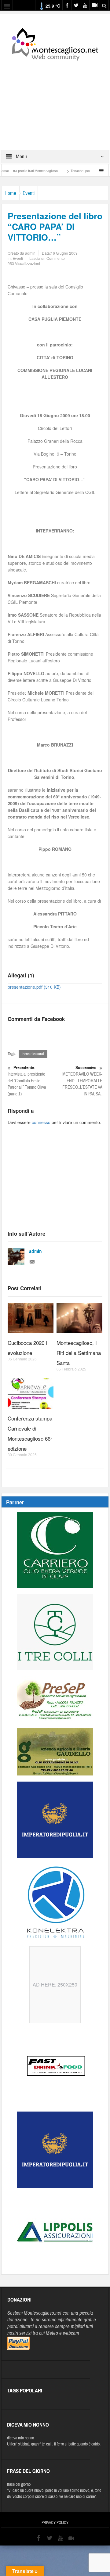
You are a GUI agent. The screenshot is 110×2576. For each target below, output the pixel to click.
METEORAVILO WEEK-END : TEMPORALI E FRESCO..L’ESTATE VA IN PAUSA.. (82, 1081)
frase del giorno (19, 2485)
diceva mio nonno (20, 2438)
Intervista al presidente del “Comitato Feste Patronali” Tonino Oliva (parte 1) (27, 1081)
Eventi (29, 193)
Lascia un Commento (47, 258)
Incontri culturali (33, 1054)
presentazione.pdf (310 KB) (34, 987)
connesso (41, 1122)
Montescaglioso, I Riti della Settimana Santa (79, 1353)
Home (10, 193)
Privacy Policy (55, 2523)
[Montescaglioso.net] (55, 43)
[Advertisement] (55, 101)
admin (35, 1251)
